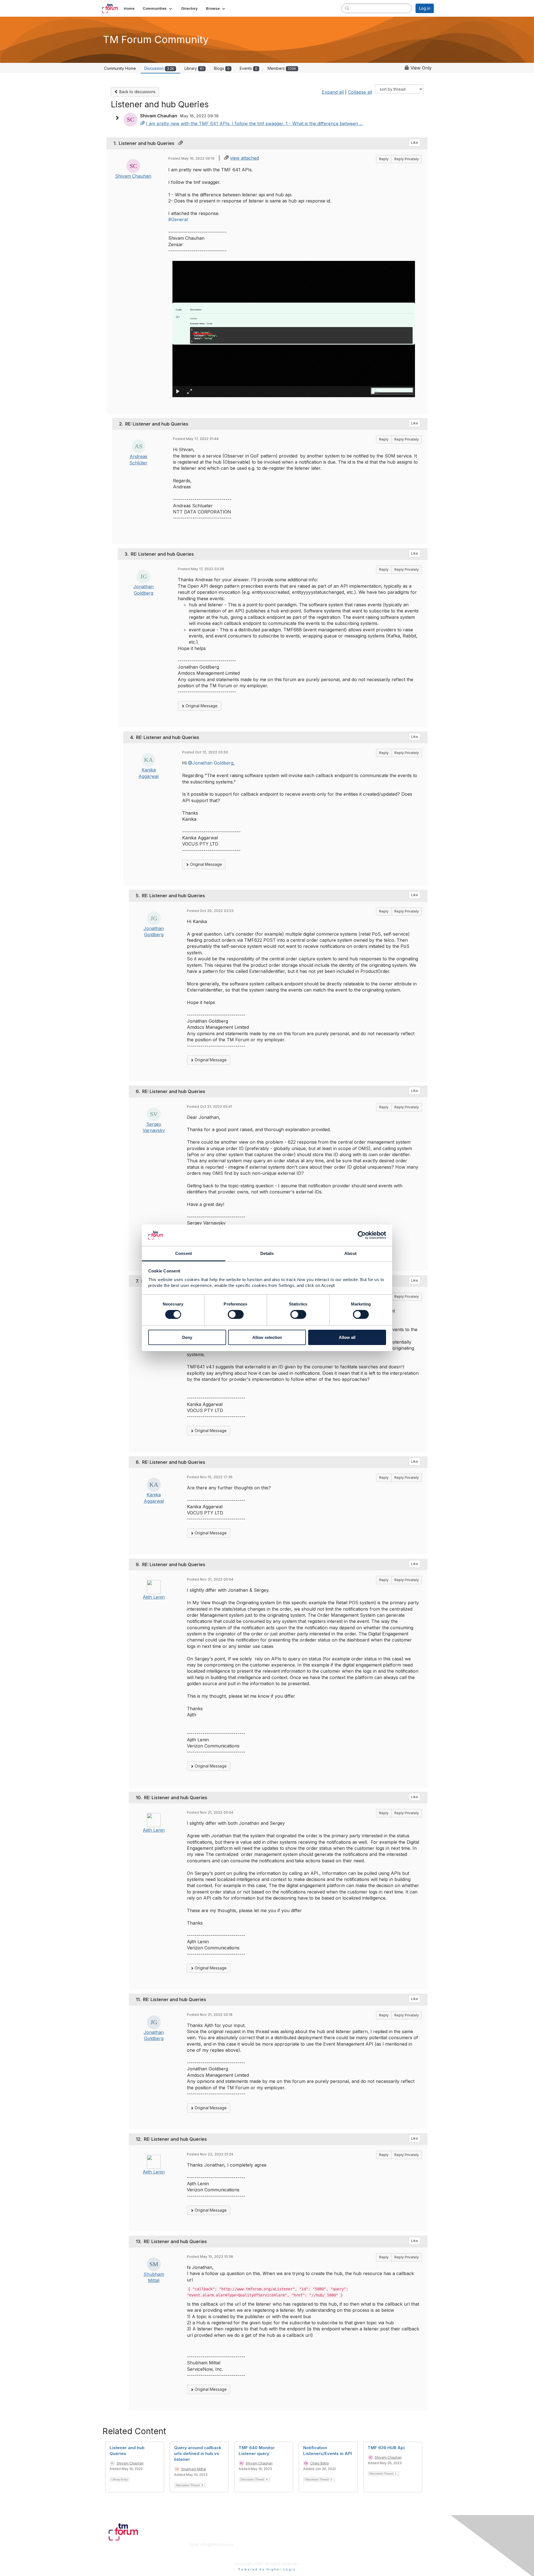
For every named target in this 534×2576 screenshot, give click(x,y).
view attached (244, 158)
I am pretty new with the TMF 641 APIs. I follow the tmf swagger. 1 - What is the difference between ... (254, 123)
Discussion (159, 68)
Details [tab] (267, 1253)
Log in (425, 8)
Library (194, 68)
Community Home (120, 68)
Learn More (280, 2550)
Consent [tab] (184, 1253)
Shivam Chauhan (133, 176)
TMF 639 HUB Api (386, 2448)
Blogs (222, 68)
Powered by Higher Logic (267, 2569)
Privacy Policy (363, 2555)
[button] (158, 8)
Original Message (201, 706)
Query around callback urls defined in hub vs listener (198, 2453)
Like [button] (415, 143)
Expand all (333, 92)
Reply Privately (407, 159)
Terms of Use (362, 2550)
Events (249, 68)
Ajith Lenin (154, 1597)
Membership (281, 2544)
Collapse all (360, 92)
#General (178, 219)
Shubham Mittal (194, 2469)
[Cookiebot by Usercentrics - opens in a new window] (362, 1235)
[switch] (236, 1314)
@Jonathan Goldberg (211, 763)
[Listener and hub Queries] (142, 123)
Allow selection (267, 1337)
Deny (187, 1337)
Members (282, 68)
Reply (384, 159)
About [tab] (350, 1253)
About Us (358, 2544)
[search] (347, 8)
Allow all (347, 1337)
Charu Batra (319, 2463)
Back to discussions (137, 92)
